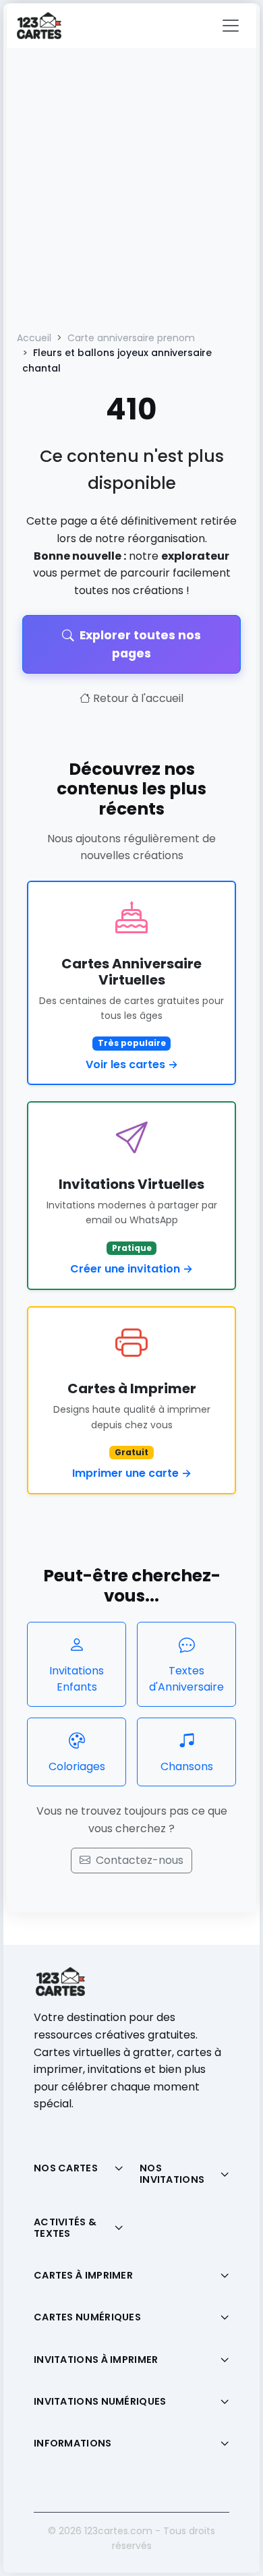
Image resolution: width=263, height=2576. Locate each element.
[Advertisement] (131, 186)
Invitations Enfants (77, 1679)
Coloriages (77, 1766)
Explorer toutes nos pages (140, 644)
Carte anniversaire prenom (131, 338)
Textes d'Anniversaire (186, 1679)
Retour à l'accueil (138, 698)
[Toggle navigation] (231, 26)
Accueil (34, 338)
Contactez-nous (140, 1860)
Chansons (187, 1766)
